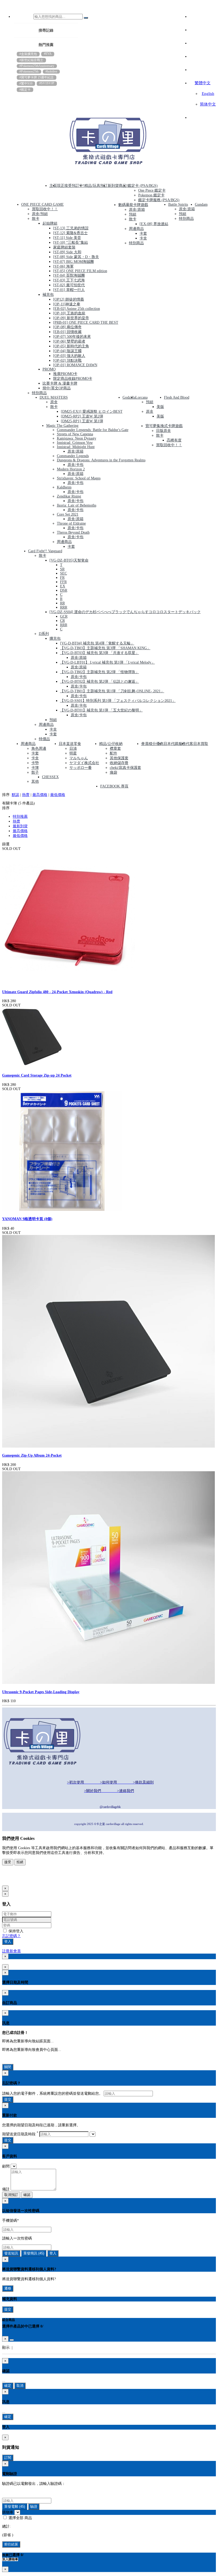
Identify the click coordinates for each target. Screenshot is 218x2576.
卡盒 (143, 238)
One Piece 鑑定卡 (152, 190)
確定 (8, 2386)
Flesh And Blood (177, 397)
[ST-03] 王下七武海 (69, 280)
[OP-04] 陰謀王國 (67, 351)
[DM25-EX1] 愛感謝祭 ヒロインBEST (92, 412)
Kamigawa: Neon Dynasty (77, 438)
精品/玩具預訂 (96, 186)
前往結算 (11, 2544)
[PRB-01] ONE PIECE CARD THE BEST (86, 322)
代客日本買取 (197, 744)
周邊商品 (136, 229)
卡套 (143, 233)
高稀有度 (174, 440)
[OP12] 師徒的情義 (69, 299)
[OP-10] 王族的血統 (69, 313)
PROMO (49, 369)
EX (63, 586)
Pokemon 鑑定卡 (151, 195)
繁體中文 (203, 83)
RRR (64, 607)
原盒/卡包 (76, 465)
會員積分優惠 (152, 744)
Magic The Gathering (62, 426)
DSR (64, 590)
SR (62, 569)
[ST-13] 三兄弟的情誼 (71, 228)
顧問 (6, 2166)
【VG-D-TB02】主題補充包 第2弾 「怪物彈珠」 (100, 672)
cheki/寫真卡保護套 (125, 768)
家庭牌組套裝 (64, 247)
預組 (133, 214)
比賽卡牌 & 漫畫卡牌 (60, 383)
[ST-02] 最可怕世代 (69, 285)
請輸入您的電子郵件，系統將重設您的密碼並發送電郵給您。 (52, 2094)
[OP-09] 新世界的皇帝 (71, 318)
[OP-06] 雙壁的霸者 (69, 341)
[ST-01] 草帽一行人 (69, 290)
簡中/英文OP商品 (57, 388)
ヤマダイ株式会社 (84, 763)
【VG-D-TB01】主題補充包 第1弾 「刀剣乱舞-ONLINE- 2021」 (112, 691)
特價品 (44, 739)
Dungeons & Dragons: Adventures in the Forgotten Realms (101, 460)
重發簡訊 (34, 2253)
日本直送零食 (70, 744)
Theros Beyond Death (73, 532)
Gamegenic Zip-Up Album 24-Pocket (32, 1455)
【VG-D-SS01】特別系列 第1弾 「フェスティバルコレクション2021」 (118, 701)
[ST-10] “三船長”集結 (71, 243)
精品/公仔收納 (111, 744)
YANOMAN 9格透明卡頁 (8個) (27, 1219)
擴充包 (55, 638)
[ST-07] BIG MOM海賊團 (74, 262)
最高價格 (40, 795)
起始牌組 (50, 223)
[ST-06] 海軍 (63, 266)
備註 (6, 2189)
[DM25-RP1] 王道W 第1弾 (82, 421)
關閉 (8, 2067)
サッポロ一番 (81, 768)
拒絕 (20, 1862)
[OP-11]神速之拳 (67, 304)
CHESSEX (50, 777)
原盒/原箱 (137, 210)
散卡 (36, 219)
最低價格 (58, 795)
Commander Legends (73, 456)
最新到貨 (20, 826)
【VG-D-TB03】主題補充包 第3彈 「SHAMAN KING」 (105, 648)
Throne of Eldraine (71, 523)
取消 (20, 2386)
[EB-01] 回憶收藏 (67, 332)
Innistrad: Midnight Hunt (76, 447)
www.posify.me (19, 1880)
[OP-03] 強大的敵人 (69, 356)
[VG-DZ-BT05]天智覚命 (69, 560)
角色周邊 (39, 749)
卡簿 (35, 768)
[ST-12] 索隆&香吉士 (70, 233)
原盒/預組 (40, 214)
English (208, 94)
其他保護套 (119, 758)
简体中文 (208, 104)
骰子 (35, 772)
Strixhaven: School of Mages (79, 478)
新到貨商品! (118, 186)
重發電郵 (15, 2507)
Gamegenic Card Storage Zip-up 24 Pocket (37, 1075)
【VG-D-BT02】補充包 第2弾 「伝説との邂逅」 (100, 682)
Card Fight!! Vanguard (45, 551)
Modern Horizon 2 (71, 469)
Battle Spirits (178, 205)
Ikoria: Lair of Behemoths (77, 505)
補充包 (48, 295)
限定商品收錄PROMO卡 (73, 379)
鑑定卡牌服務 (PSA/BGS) (159, 200)
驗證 (34, 2507)
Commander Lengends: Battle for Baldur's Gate (93, 430)
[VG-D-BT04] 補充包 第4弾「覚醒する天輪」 (97, 643)
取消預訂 (11, 2195)
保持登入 (15, 1931)
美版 (160, 407)
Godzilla (129, 397)
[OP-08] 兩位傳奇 (67, 327)
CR (62, 621)
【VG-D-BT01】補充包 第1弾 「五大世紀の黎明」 (101, 710)
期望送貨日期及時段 (20, 2134)
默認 (15, 795)
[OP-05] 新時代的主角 (71, 346)
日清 (73, 749)
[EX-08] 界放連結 (154, 224)
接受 (8, 1862)
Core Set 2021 (68, 514)
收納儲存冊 (119, 763)
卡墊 (35, 763)
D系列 (44, 634)
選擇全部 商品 (20, 2518)
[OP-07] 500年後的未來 (72, 337)
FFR (63, 582)
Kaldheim (64, 487)
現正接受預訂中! (71, 186)
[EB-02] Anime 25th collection (77, 309)
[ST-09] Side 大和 (67, 252)
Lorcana (141, 397)
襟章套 (115, 749)
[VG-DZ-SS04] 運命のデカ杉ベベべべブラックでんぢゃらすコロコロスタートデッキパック (125, 612)
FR (62, 578)
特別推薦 (20, 817)
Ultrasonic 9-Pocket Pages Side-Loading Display (41, 1692)
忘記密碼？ (11, 1936)
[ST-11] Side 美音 (67, 238)
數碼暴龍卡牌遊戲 (133, 205)
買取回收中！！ (45, 209)
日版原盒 (163, 431)
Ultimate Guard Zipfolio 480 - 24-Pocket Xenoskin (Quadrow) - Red (57, 992)
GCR (64, 616)
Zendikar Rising (69, 496)
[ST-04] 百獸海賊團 (69, 275)
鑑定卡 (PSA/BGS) (143, 186)
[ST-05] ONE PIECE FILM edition (80, 271)
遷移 (8, 2288)
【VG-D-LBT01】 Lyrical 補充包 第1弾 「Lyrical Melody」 (108, 662)
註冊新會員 (11, 1951)
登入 (8, 1942)
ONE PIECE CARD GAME (43, 205)
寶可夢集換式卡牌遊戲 (164, 426)
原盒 (54, 402)
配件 (114, 753)
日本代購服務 (175, 744)
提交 (8, 2099)
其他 (35, 781)
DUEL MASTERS (54, 397)
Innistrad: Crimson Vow (75, 443)
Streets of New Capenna (75, 434)
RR (62, 603)
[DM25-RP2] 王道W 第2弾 (82, 416)
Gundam (201, 205)
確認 (27, 2195)
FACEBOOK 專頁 (114, 786)
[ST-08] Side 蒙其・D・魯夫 (76, 257)
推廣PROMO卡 (65, 374)
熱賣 (26, 795)
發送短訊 (11, 2253)
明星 (73, 753)
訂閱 (8, 2458)
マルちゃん (79, 758)
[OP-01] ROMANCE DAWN (75, 365)
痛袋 (114, 772)
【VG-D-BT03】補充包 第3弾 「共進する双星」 (100, 653)
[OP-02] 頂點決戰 (67, 361)
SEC (64, 573)
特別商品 (39, 393)
